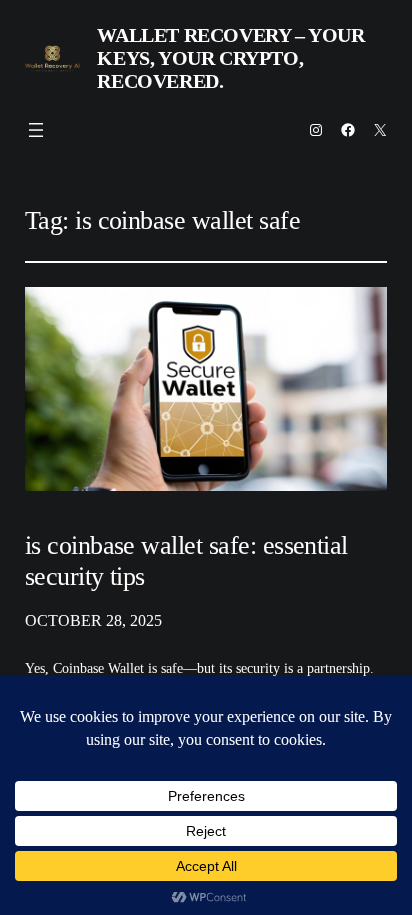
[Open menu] (36, 130)
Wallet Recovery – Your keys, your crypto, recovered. (230, 58)
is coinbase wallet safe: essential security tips (186, 560)
